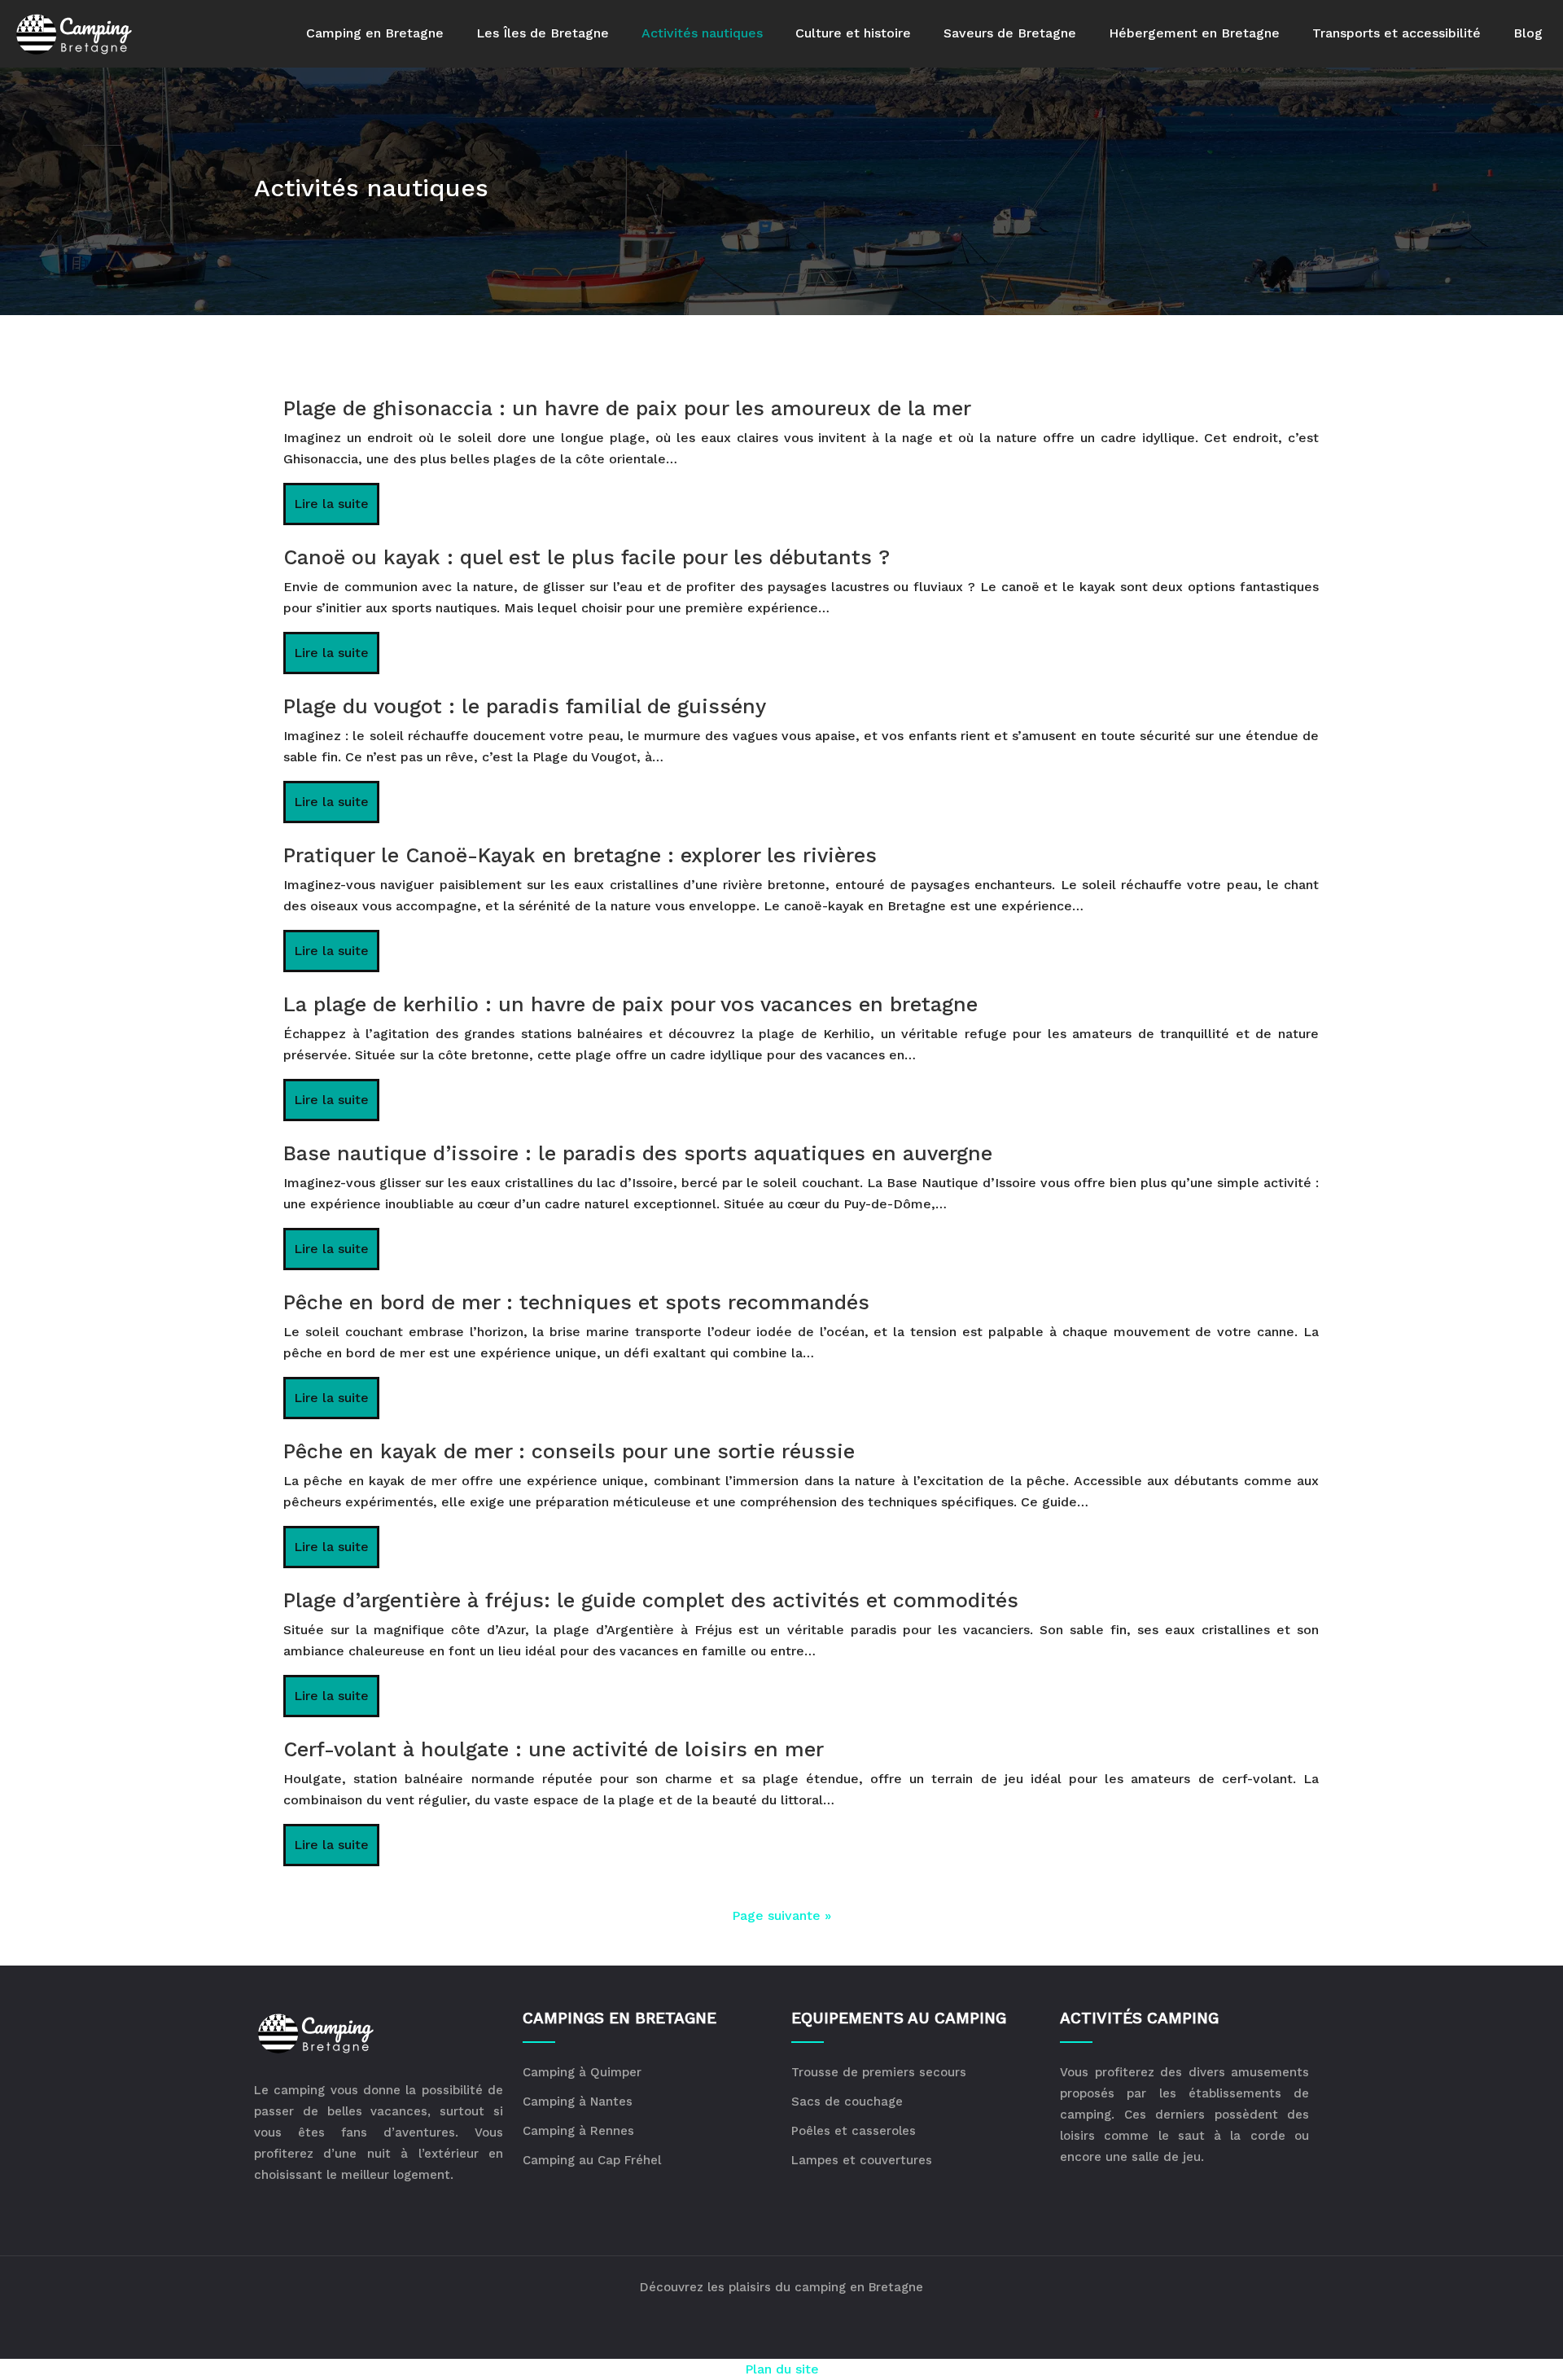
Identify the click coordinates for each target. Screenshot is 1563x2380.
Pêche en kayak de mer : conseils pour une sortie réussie (569, 1451)
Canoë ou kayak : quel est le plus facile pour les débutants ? (587, 557)
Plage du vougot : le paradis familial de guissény (525, 706)
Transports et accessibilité (1397, 33)
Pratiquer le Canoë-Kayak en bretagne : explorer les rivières (580, 855)
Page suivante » (781, 1915)
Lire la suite (331, 504)
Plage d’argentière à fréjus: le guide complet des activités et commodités (651, 1600)
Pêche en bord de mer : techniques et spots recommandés (576, 1302)
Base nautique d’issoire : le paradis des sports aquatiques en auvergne (638, 1153)
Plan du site (782, 2369)
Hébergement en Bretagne (1194, 33)
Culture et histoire (853, 33)
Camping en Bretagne (375, 33)
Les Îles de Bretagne (543, 33)
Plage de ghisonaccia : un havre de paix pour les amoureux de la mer (627, 408)
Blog (1528, 33)
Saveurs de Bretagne (1010, 33)
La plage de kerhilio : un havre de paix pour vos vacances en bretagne (630, 1004)
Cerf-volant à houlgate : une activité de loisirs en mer (554, 1749)
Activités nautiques (702, 33)
